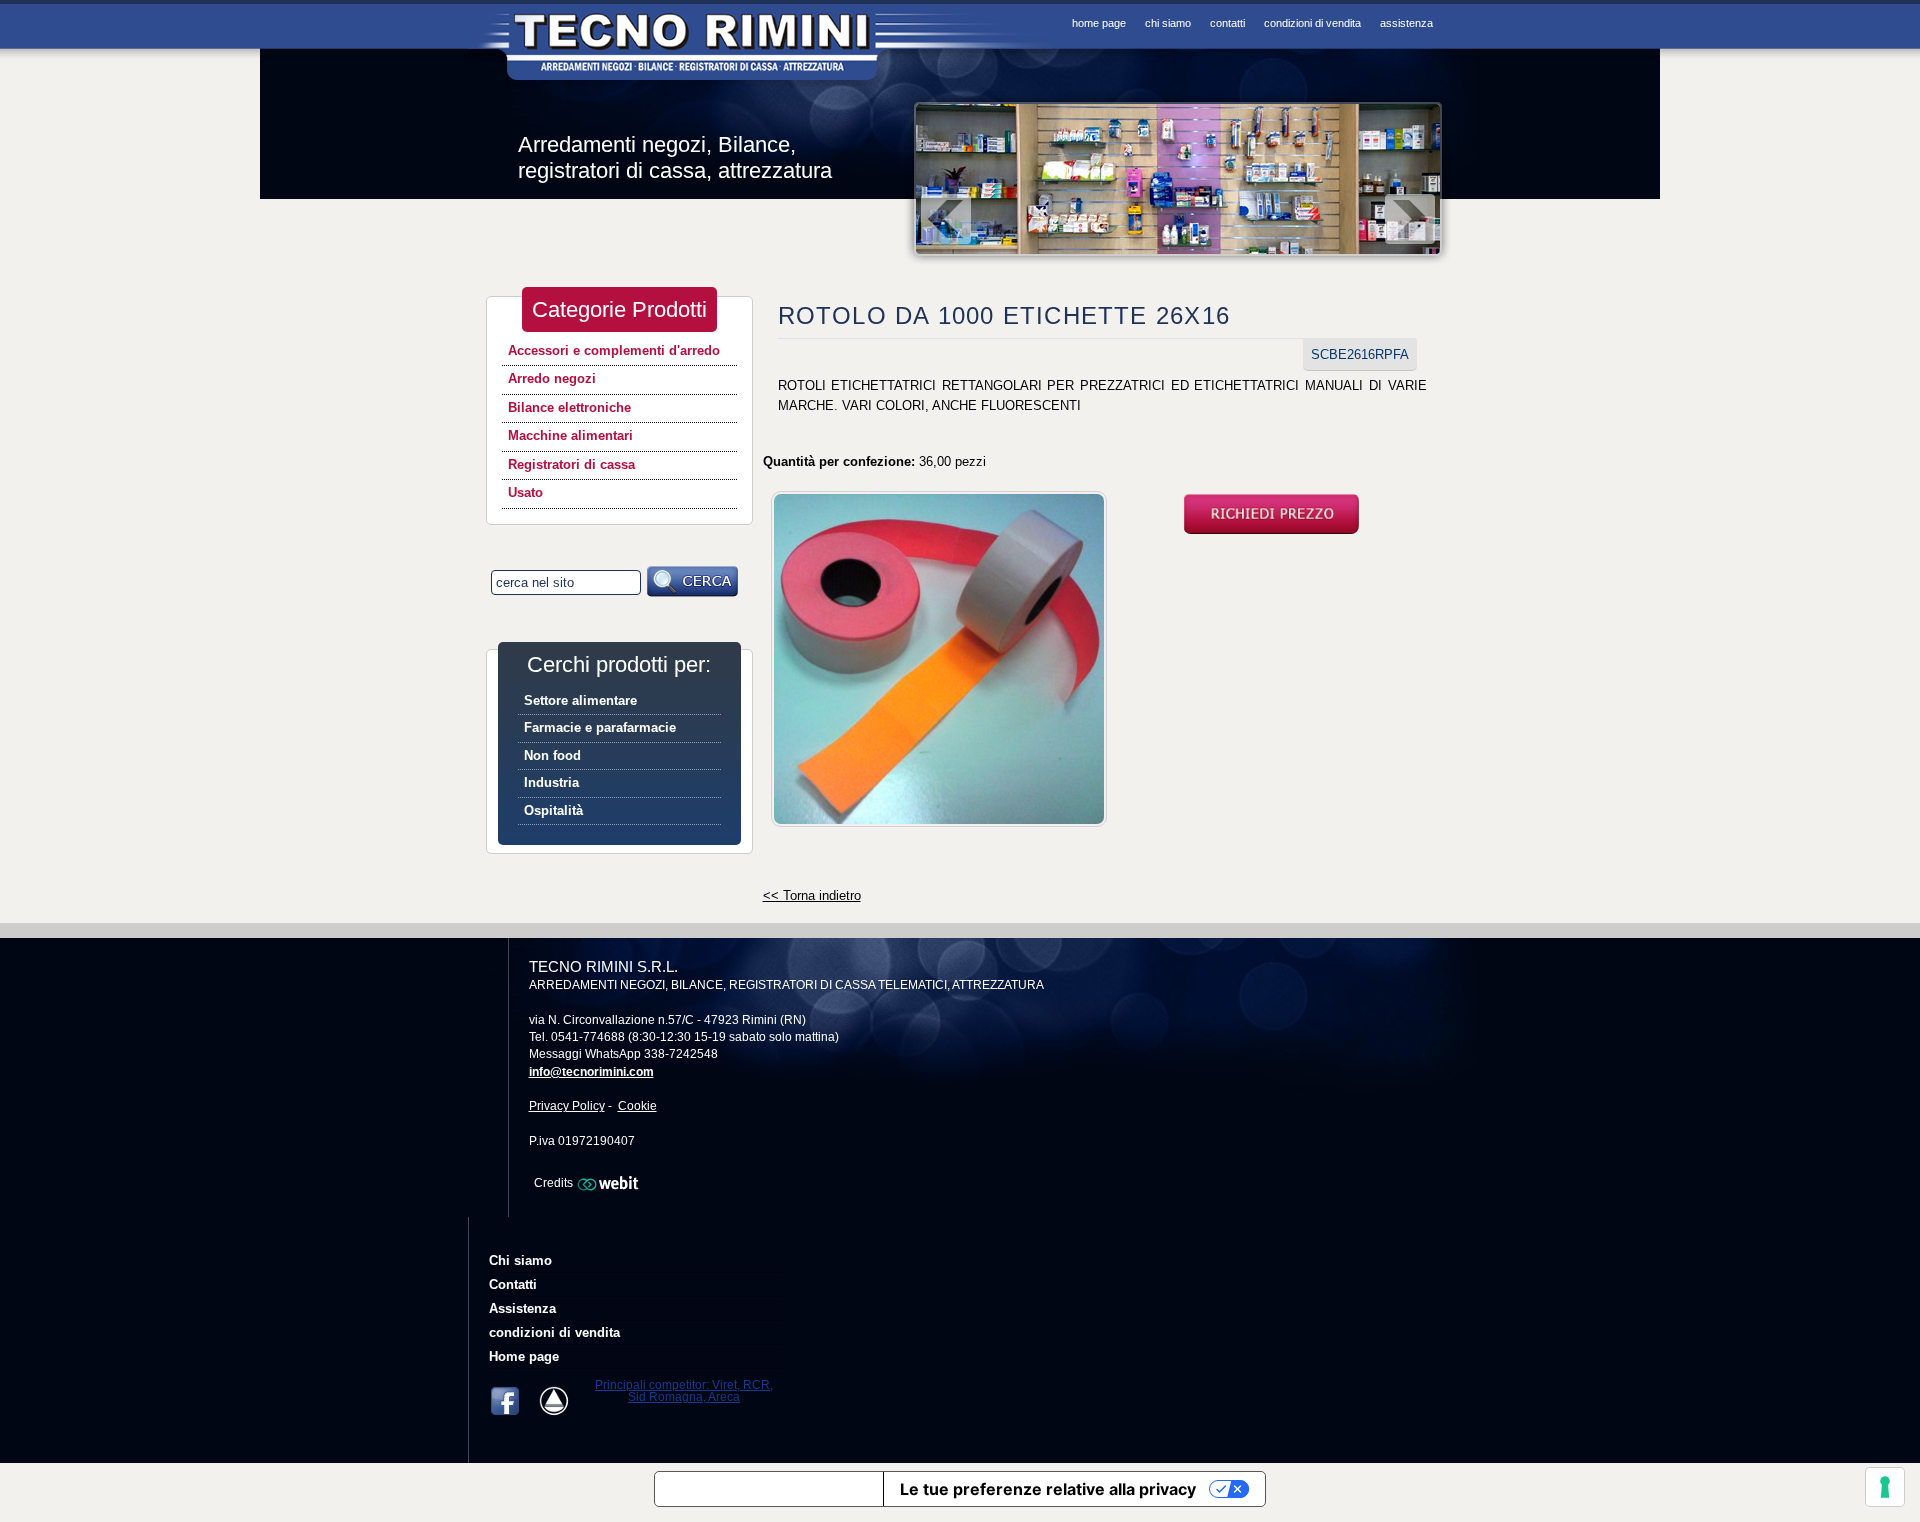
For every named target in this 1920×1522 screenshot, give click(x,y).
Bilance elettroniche (569, 407)
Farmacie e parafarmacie (600, 727)
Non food (552, 755)
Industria (551, 782)
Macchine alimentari (570, 435)
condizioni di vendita (1312, 23)
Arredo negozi (552, 378)
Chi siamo (1168, 23)
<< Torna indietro (812, 895)
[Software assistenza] (560, 1401)
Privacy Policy (567, 1106)
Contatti (1227, 23)
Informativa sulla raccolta (769, 1489)
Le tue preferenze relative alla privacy (1048, 1489)
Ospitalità (553, 810)
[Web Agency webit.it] (610, 1183)
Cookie (637, 1106)
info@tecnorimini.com (591, 1072)
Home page (1099, 23)
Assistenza (1406, 23)
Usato (525, 492)
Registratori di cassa (571, 464)
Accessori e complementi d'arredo (614, 350)
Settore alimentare (580, 700)
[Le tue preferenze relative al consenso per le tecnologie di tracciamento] (1885, 1487)
